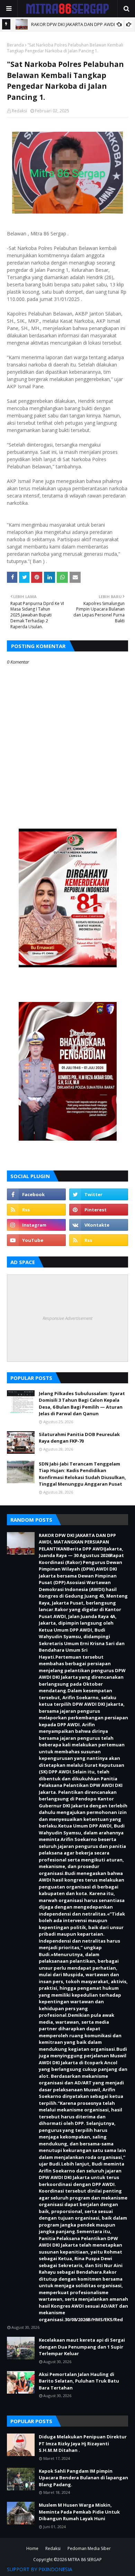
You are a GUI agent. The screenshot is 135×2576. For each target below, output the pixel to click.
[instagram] (36, 1225)
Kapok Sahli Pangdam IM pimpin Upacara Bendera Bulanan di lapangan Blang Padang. (83, 2478)
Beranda (15, 45)
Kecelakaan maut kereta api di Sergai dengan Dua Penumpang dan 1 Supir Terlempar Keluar (82, 2347)
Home (32, 2548)
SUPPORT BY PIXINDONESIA (40, 2569)
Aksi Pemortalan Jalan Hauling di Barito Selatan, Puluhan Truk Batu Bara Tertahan (79, 2381)
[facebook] (36, 1194)
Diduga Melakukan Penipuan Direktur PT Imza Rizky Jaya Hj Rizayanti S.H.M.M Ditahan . (83, 2443)
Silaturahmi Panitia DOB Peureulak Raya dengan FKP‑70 (79, 1438)
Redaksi (19, 111)
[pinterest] (99, 1210)
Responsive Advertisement (67, 1318)
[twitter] (99, 1194)
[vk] (99, 1225)
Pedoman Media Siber (89, 2548)
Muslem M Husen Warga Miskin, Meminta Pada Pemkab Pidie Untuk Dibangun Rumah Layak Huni (79, 2512)
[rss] (36, 1210)
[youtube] (36, 1240)
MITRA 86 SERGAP (85, 2560)
